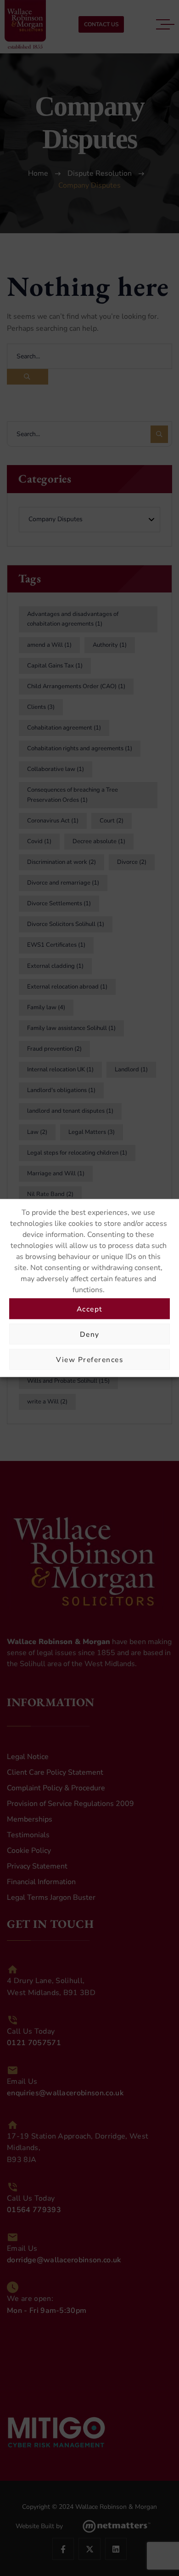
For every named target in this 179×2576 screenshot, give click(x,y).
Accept (90, 1308)
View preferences (89, 1359)
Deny (90, 1334)
